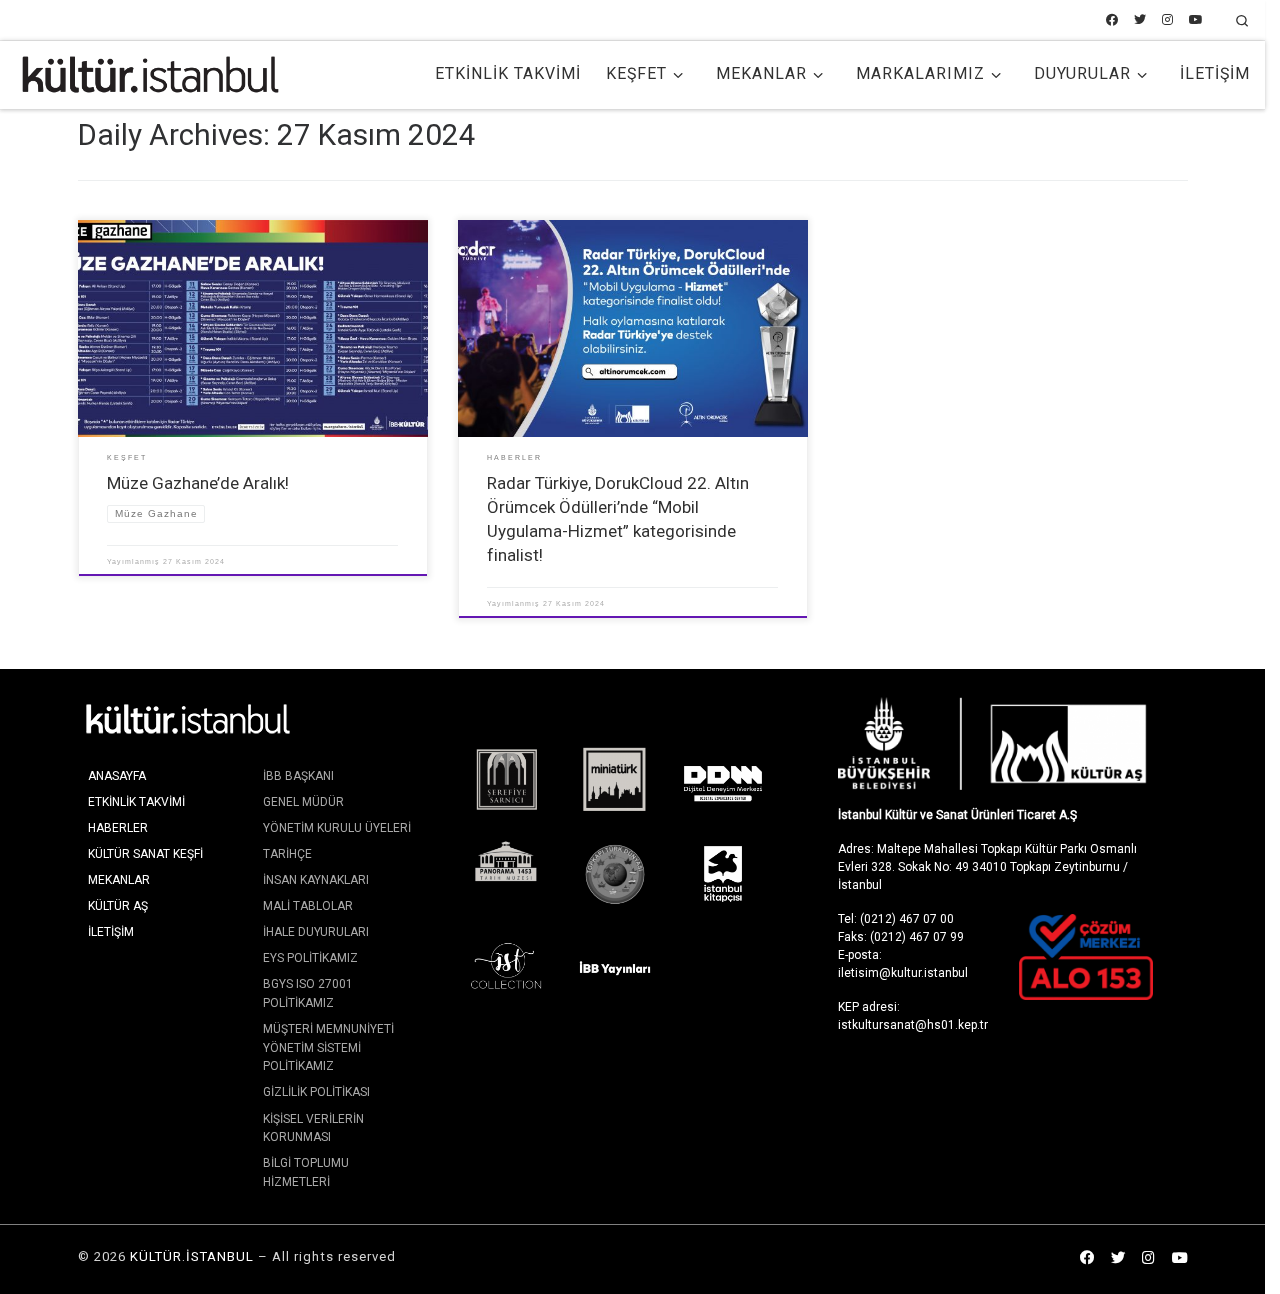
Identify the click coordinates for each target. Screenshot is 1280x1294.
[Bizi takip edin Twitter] (1140, 20)
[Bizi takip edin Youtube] (1196, 20)
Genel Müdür (303, 802)
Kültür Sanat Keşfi (145, 854)
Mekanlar (119, 880)
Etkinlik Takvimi (136, 802)
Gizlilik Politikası (316, 1092)
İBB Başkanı (298, 776)
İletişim (111, 932)
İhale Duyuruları (316, 932)
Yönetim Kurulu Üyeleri (337, 828)
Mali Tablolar (308, 906)
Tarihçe (287, 854)
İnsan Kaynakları (316, 880)
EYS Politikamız (310, 958)
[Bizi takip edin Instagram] (1167, 20)
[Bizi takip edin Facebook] (1112, 20)
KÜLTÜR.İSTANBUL (192, 1256)
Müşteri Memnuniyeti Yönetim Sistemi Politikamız (328, 1047)
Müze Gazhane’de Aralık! (198, 483)
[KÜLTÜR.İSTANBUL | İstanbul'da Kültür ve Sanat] (150, 72)
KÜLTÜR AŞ (118, 906)
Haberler (118, 828)
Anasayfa (117, 776)
